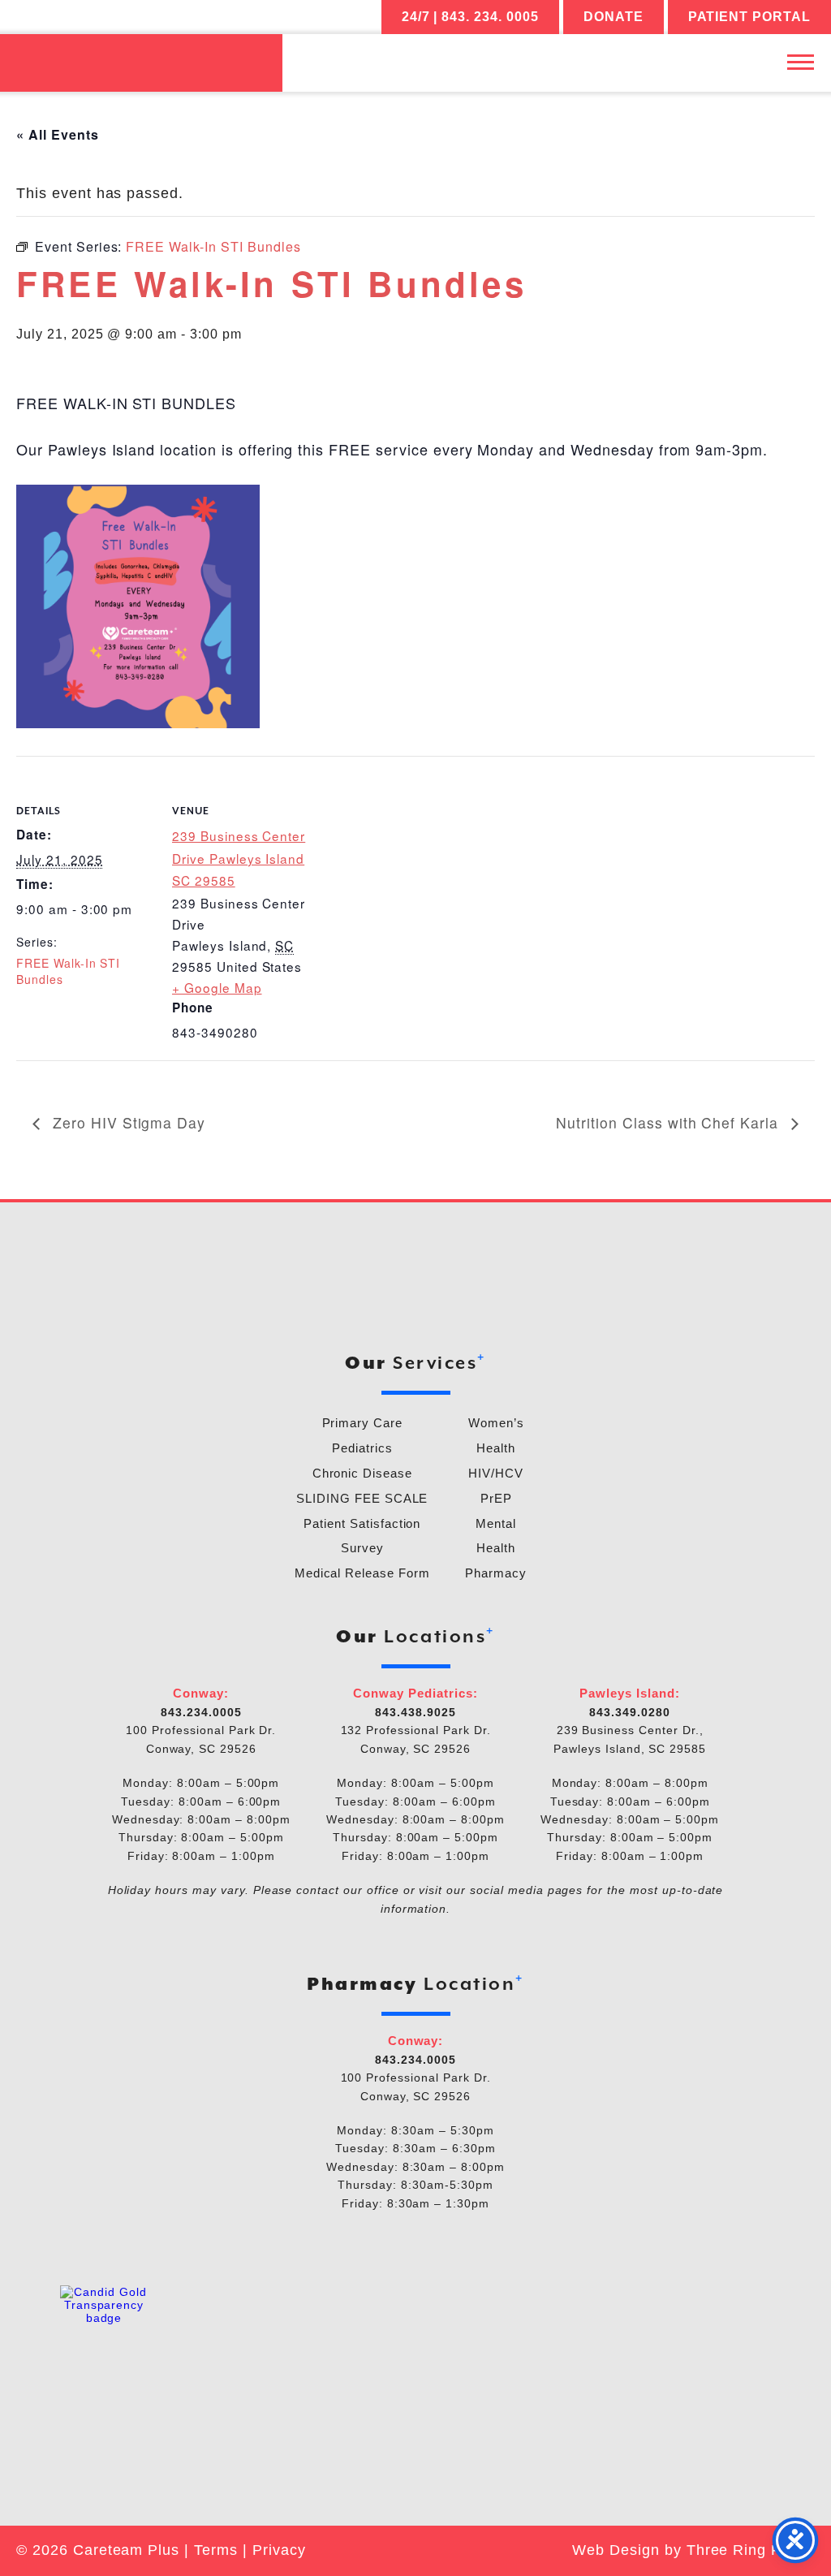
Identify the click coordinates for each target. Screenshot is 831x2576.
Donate (614, 17)
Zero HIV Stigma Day (127, 1122)
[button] (801, 61)
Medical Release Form (362, 1573)
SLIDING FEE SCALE (362, 1498)
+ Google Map (217, 987)
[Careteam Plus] (141, 63)
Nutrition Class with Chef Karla (670, 1122)
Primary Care (363, 1423)
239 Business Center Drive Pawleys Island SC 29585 (239, 858)
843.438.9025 (415, 1712)
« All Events (58, 134)
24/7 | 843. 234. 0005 (470, 17)
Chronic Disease (362, 1473)
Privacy (279, 2550)
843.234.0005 (201, 1712)
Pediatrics (362, 1448)
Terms (216, 2550)
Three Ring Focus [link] (751, 2550)
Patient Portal (749, 17)
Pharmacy (496, 1573)
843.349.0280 (630, 1712)
